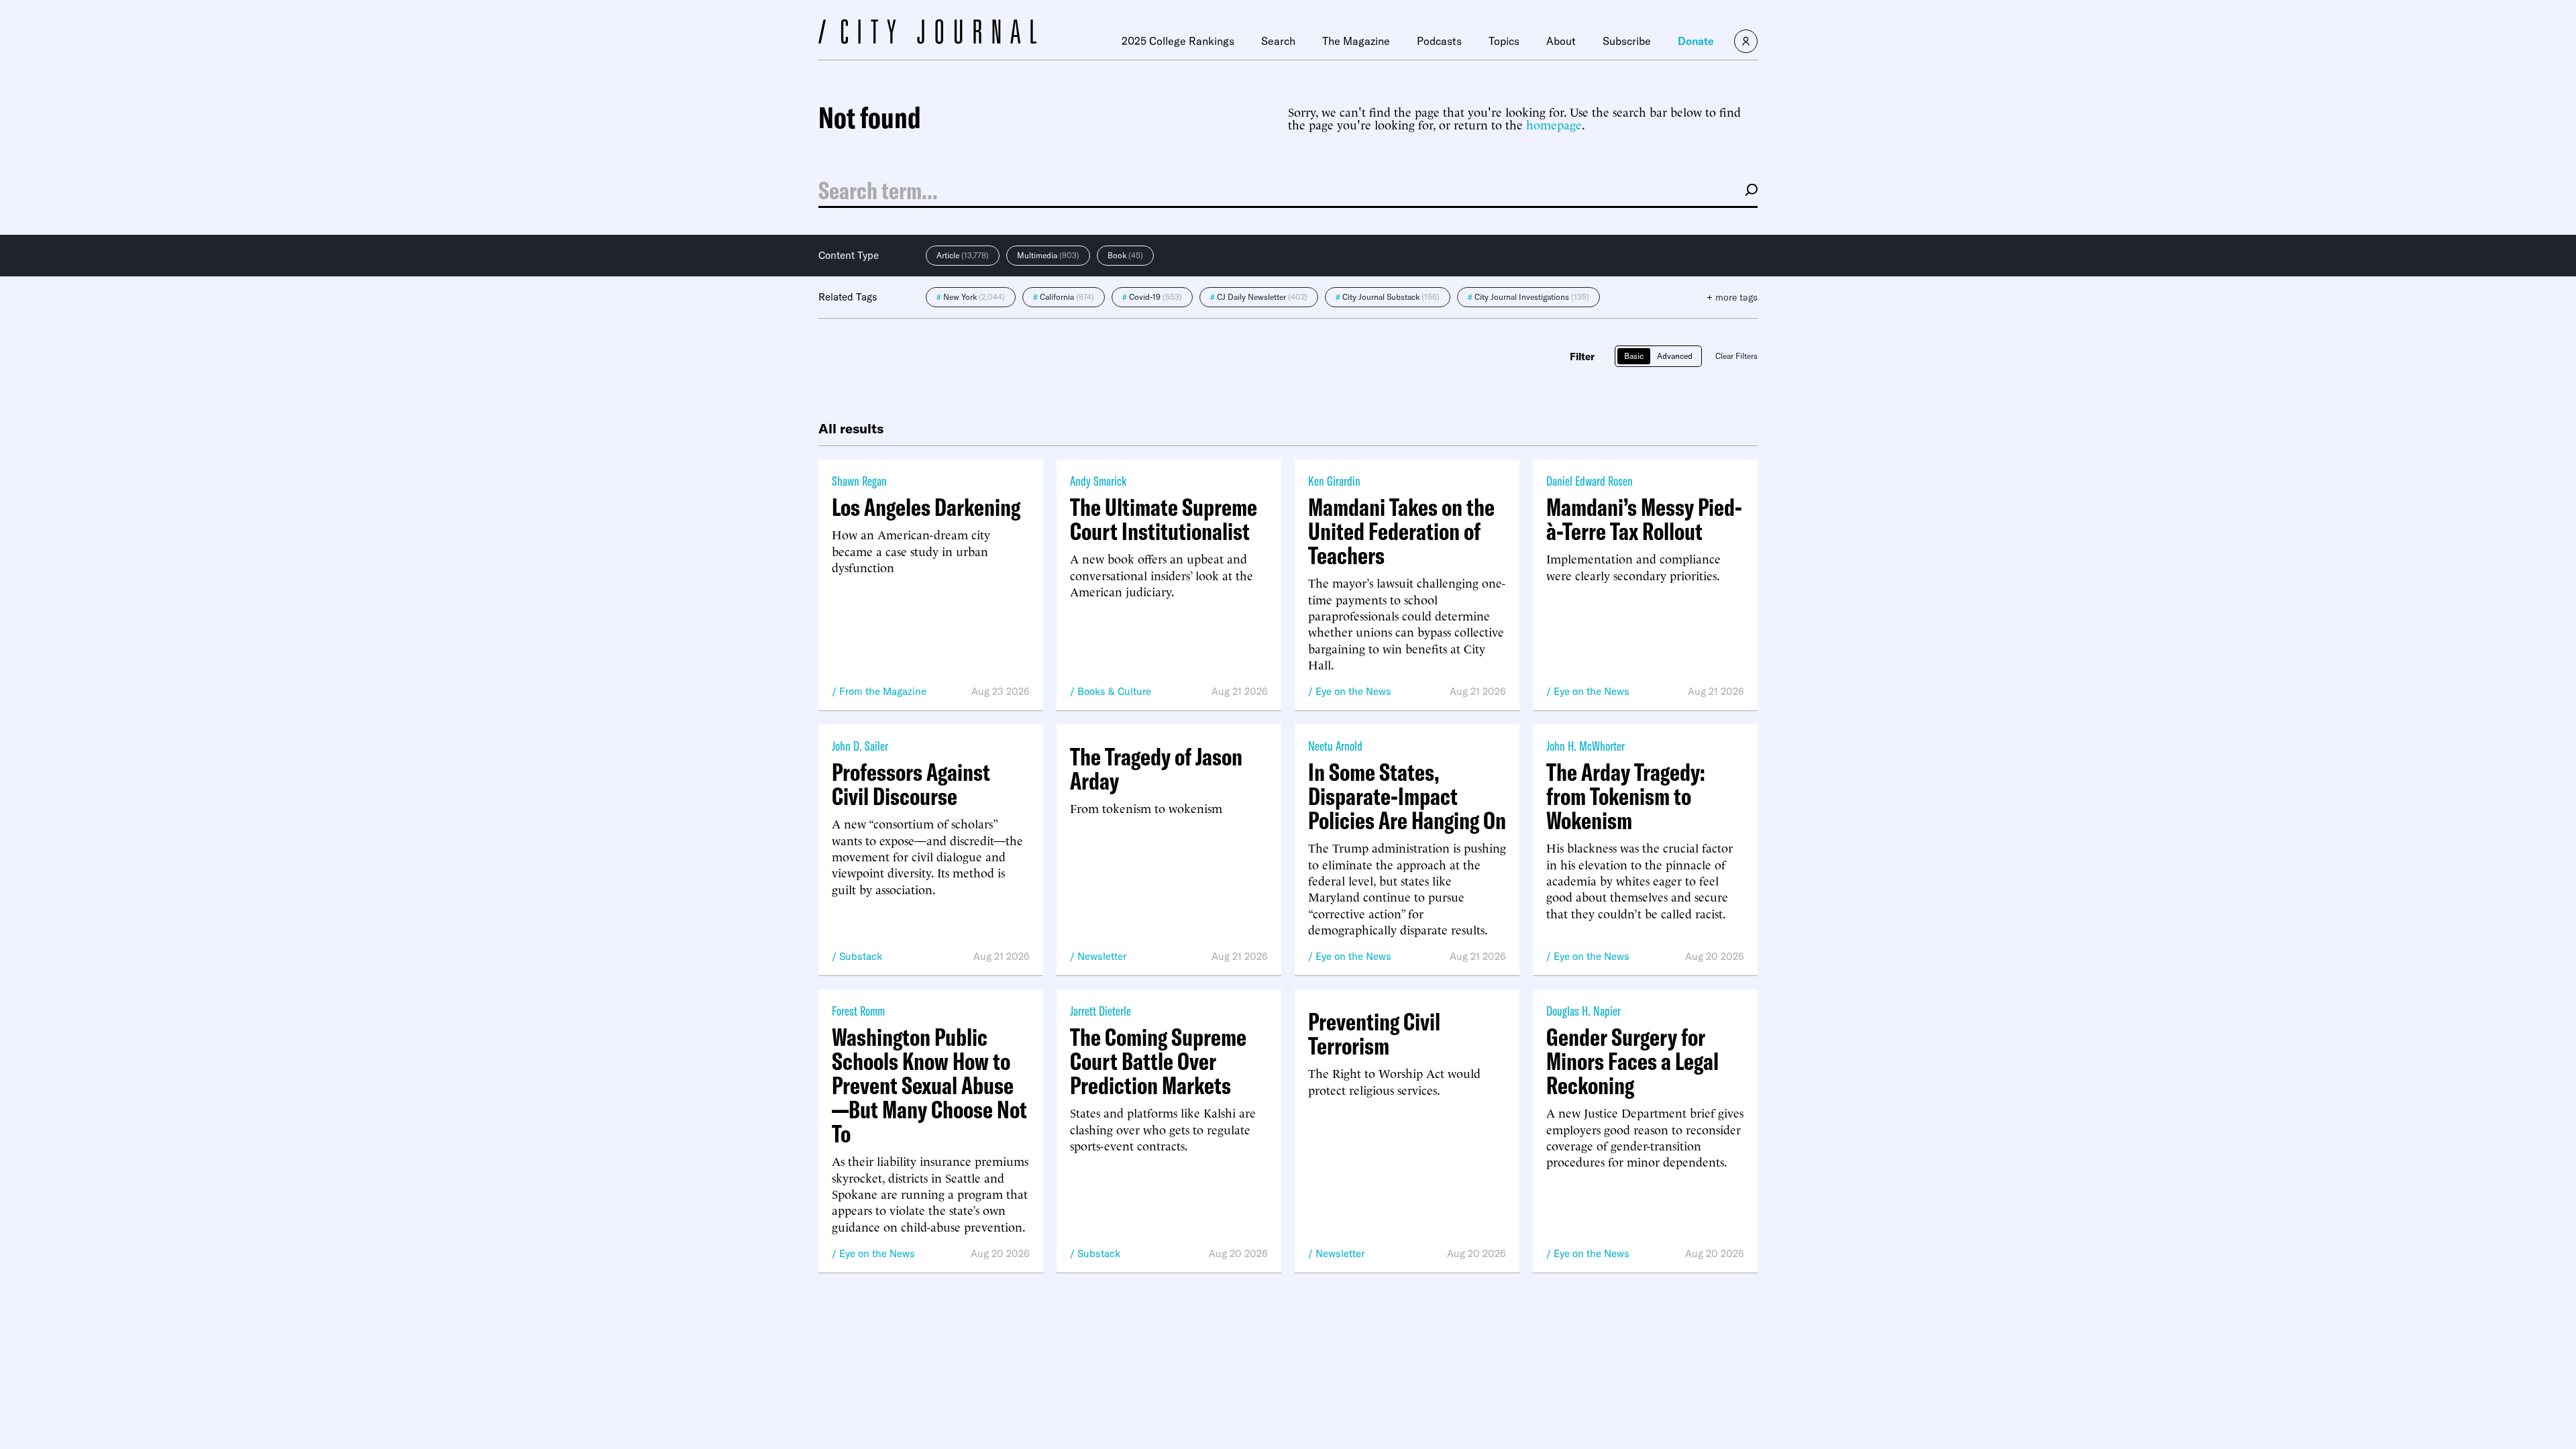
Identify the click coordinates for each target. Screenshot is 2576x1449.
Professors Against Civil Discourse (911, 784)
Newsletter (1102, 956)
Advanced (1675, 356)
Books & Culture (1114, 691)
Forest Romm (858, 1011)
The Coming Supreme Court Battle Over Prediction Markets (1158, 1061)
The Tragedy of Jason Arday (1156, 769)
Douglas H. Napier (1584, 1011)
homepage (1554, 124)
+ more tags (1732, 297)
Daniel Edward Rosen (1590, 481)
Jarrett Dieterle (1101, 1011)
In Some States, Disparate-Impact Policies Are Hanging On (1407, 796)
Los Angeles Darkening (926, 507)
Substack (861, 956)
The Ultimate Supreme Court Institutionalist (1164, 519)
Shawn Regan (859, 481)
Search (1278, 41)
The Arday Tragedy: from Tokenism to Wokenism (1626, 796)
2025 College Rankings (1178, 41)
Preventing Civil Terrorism (1374, 1034)
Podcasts (1439, 41)
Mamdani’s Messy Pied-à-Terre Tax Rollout (1644, 519)
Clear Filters (1736, 356)
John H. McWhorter (1586, 746)
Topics (1504, 41)
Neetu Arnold (1335, 746)
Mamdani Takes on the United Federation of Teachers (1401, 531)
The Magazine (1356, 41)
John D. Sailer (860, 746)
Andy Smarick (1098, 481)
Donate (1696, 41)
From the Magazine (883, 691)
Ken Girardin (1334, 481)
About (1561, 41)
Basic (1634, 356)
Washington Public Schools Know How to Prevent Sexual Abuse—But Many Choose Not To (929, 1085)
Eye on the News (1353, 691)
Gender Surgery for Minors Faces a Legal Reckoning (1632, 1061)
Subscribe (1627, 41)
